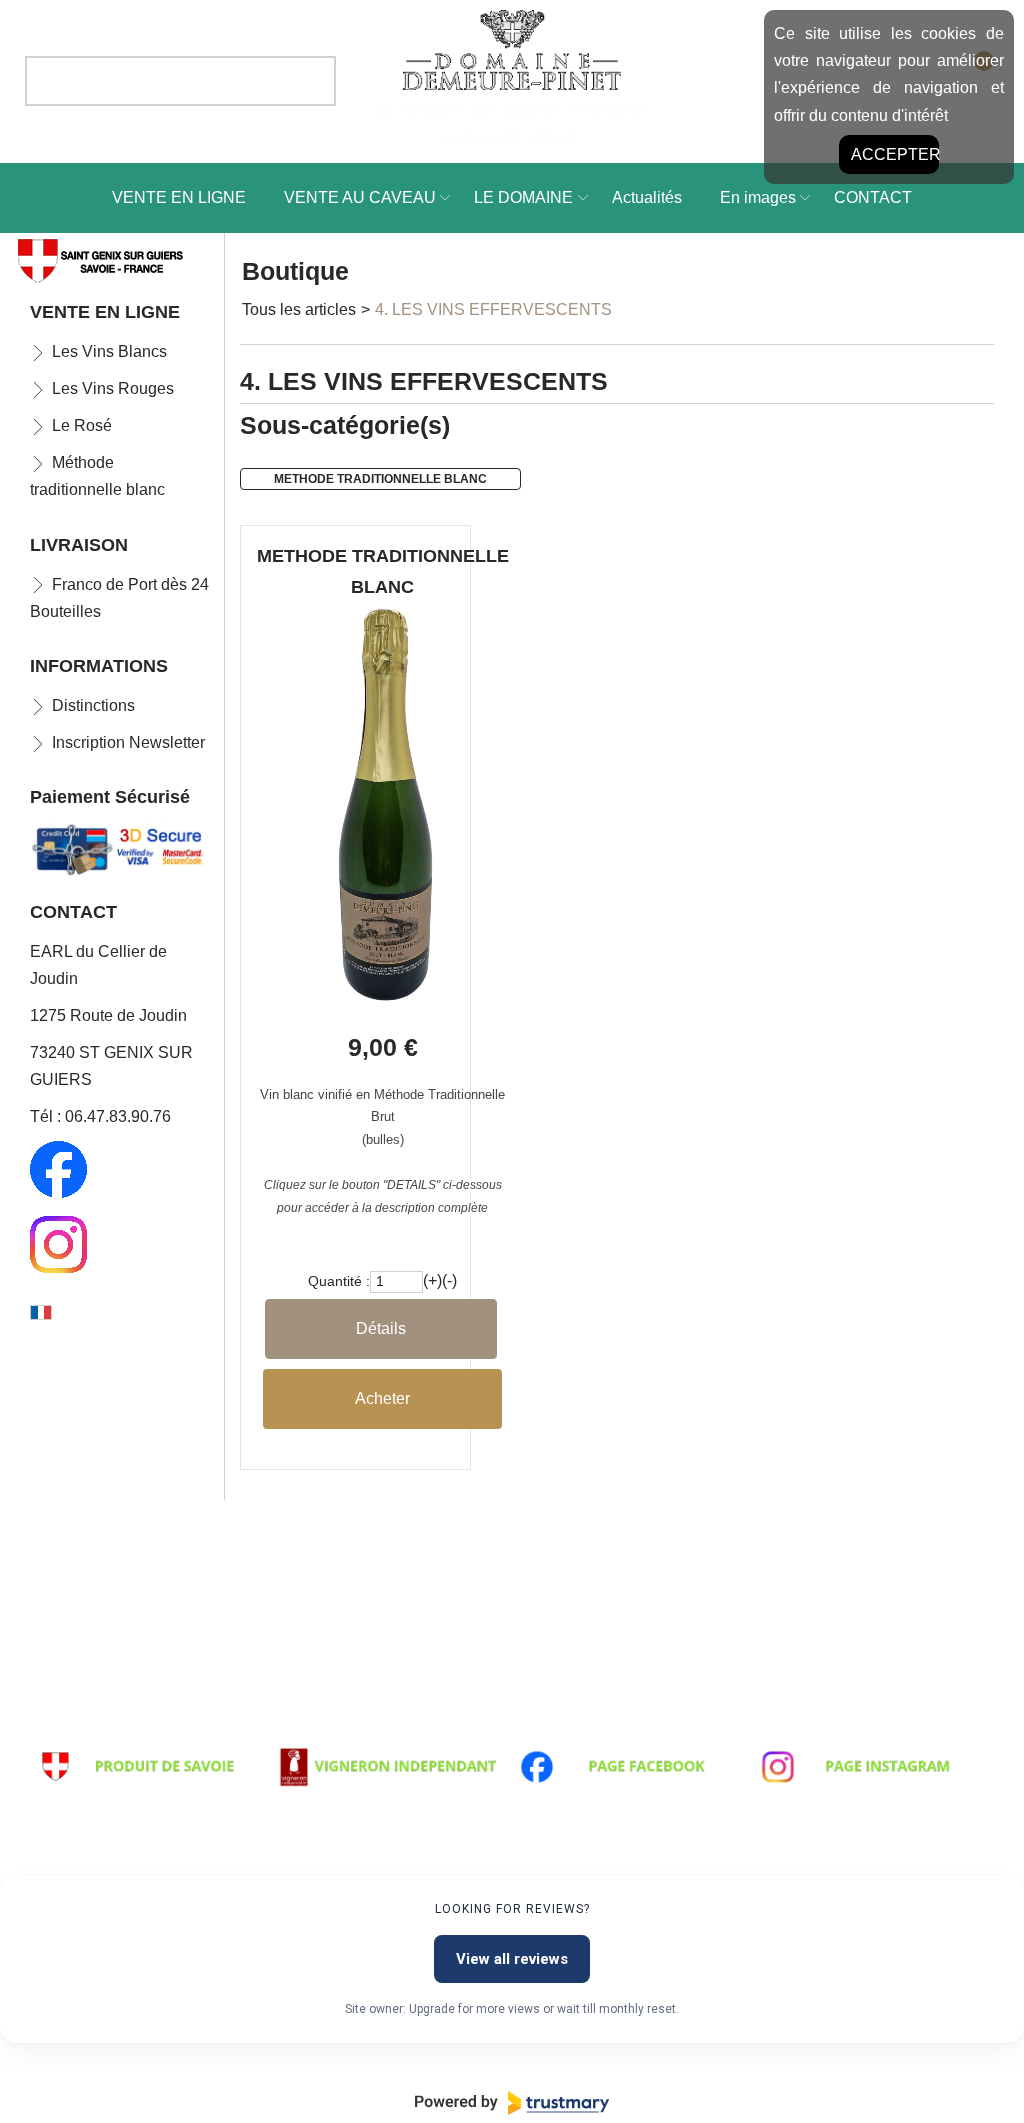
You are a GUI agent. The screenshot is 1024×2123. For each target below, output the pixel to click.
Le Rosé (82, 425)
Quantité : (339, 1281)
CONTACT (873, 197)
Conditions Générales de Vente (387, 1731)
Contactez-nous (814, 1731)
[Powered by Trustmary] (512, 2103)
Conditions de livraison (116, 1731)
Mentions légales (577, 1731)
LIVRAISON (79, 544)
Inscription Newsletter (128, 742)
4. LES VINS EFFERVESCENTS (493, 309)
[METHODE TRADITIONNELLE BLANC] (382, 997)
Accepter (895, 154)
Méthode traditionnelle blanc (97, 476)
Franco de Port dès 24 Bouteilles (119, 598)
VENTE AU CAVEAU (360, 197)
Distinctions (93, 705)
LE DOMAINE (523, 197)
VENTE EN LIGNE (179, 197)
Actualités (647, 197)
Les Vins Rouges (113, 388)
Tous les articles (299, 309)
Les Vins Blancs (109, 351)
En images (758, 197)
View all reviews (512, 1959)
